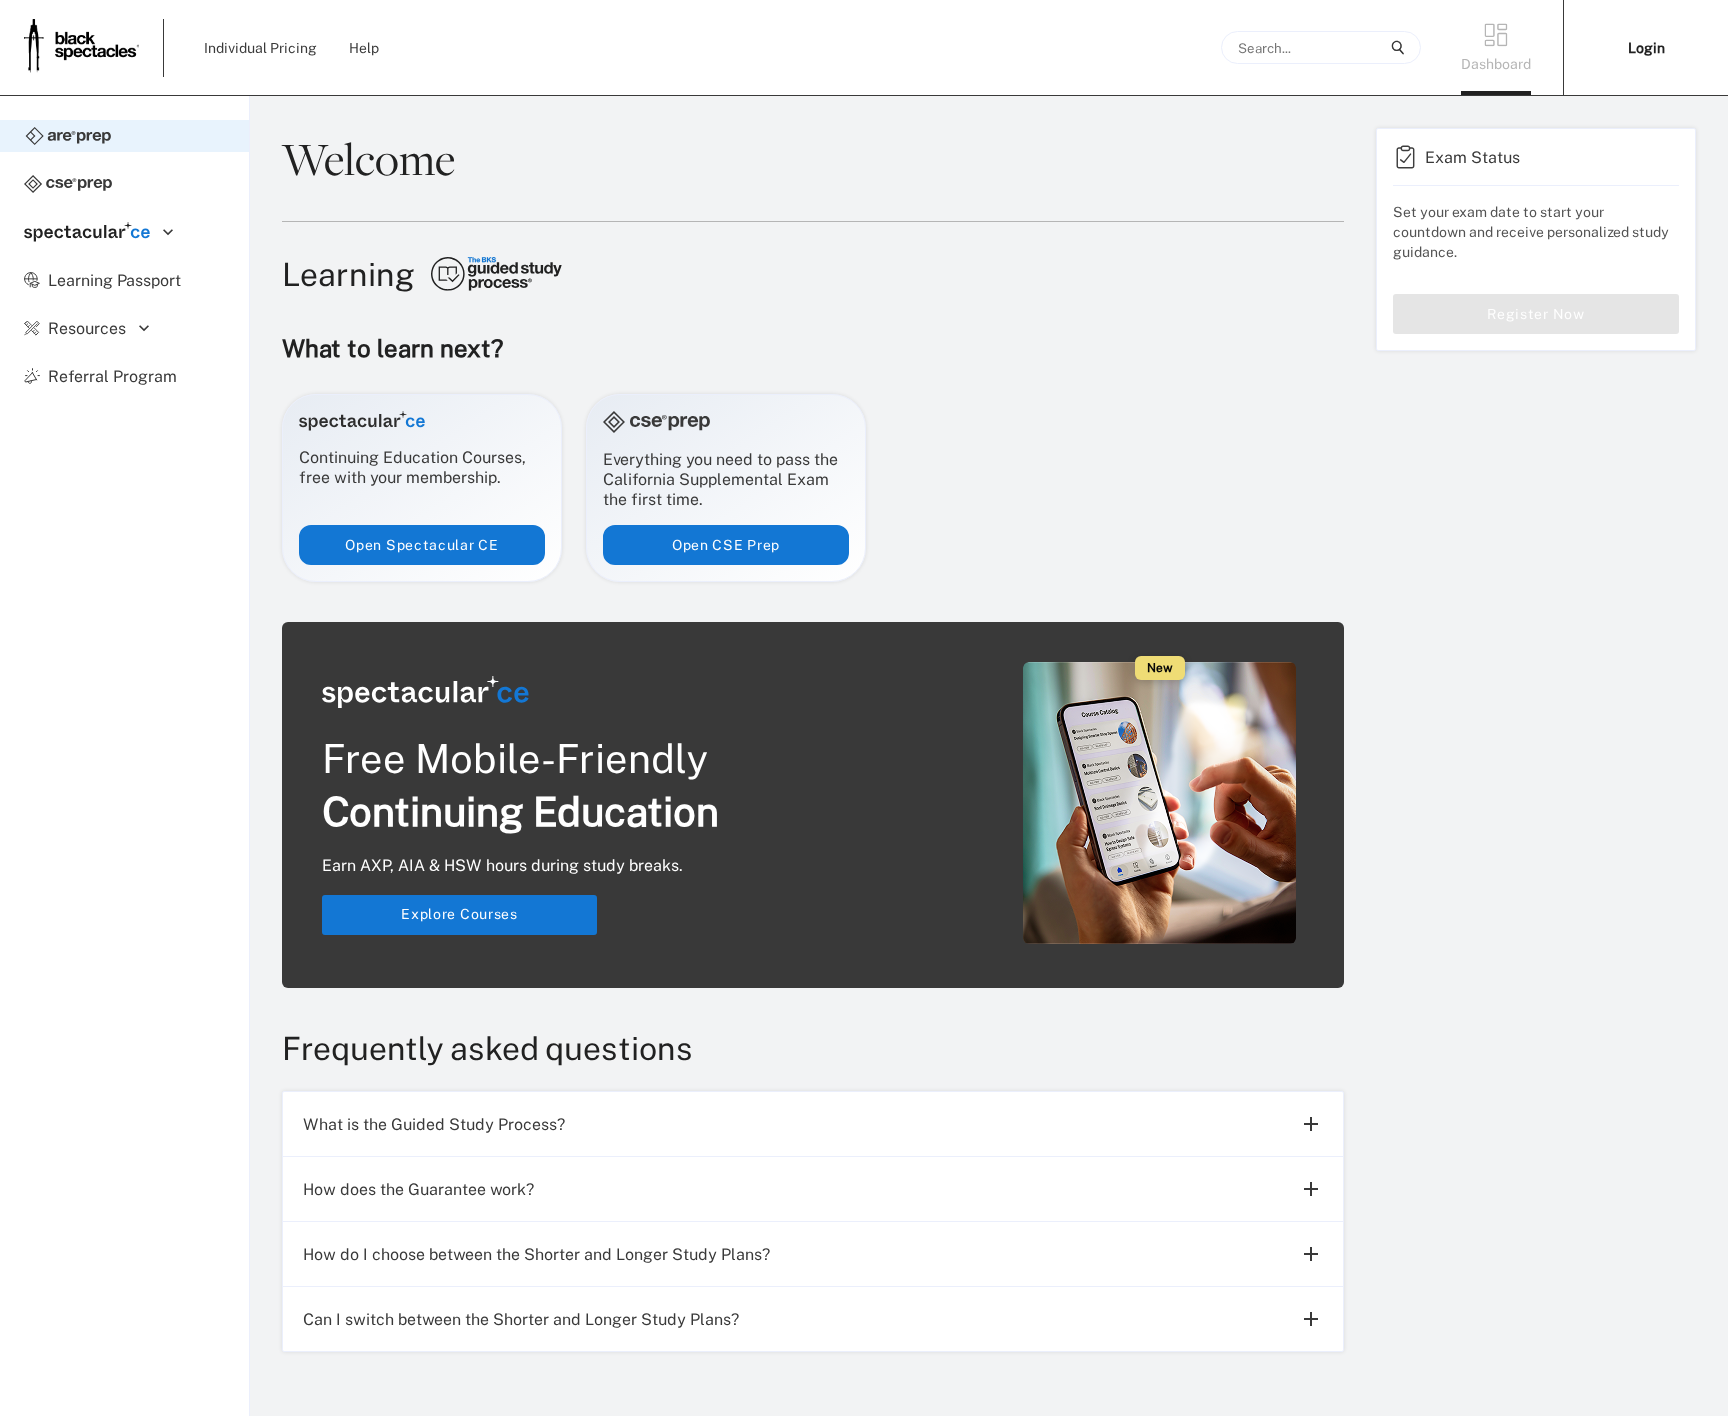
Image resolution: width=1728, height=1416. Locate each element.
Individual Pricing (260, 47)
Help (364, 47)
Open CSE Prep (726, 544)
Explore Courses (459, 913)
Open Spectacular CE (421, 544)
